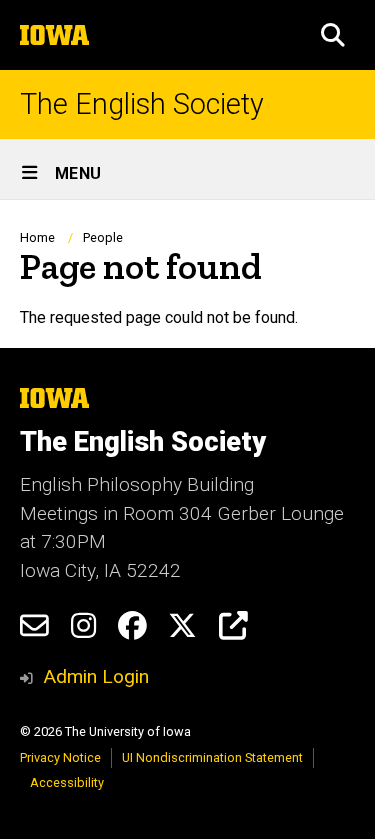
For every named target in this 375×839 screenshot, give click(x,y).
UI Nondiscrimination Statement (212, 757)
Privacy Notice (60, 757)
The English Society (142, 104)
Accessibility (67, 782)
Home (37, 237)
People (103, 237)
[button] (333, 35)
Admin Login (96, 676)
